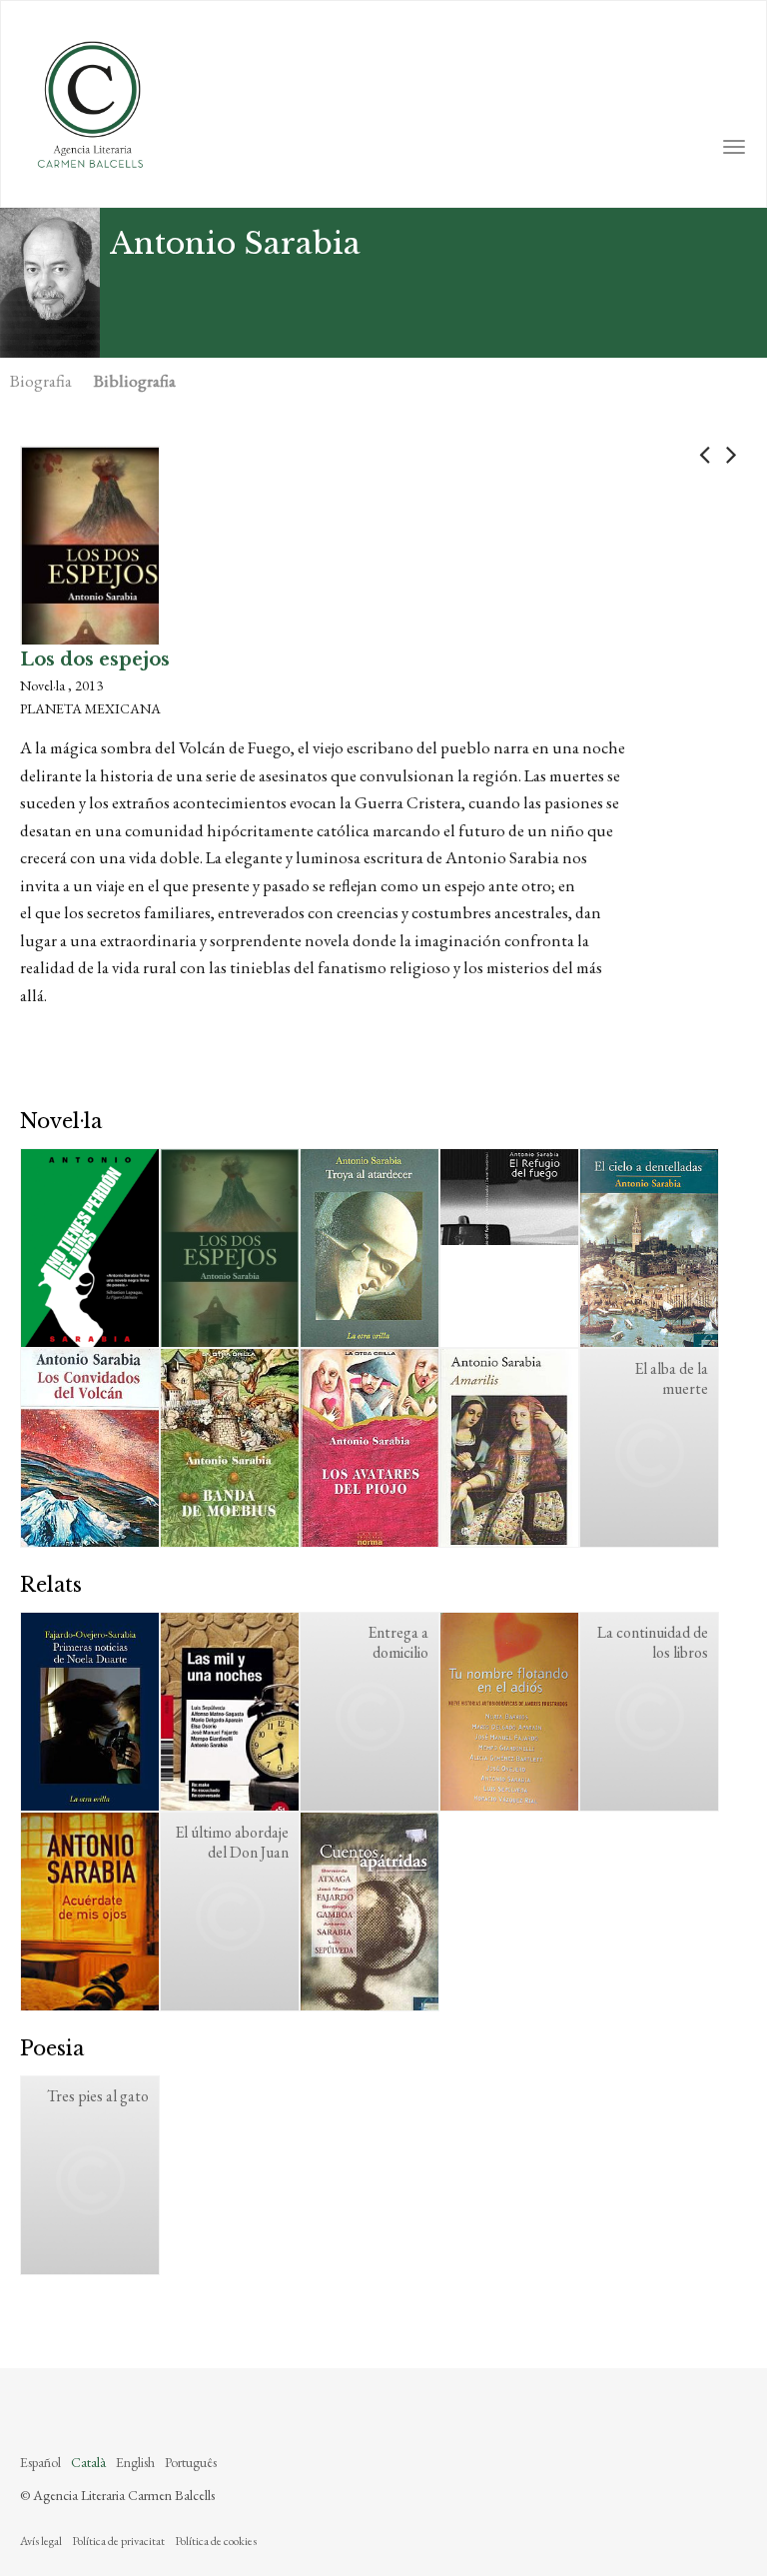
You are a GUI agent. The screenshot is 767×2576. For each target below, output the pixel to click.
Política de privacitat (118, 2541)
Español (40, 2462)
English (135, 2462)
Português (191, 2462)
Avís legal (41, 2541)
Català (88, 2462)
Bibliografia (135, 381)
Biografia (41, 381)
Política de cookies (216, 2541)
